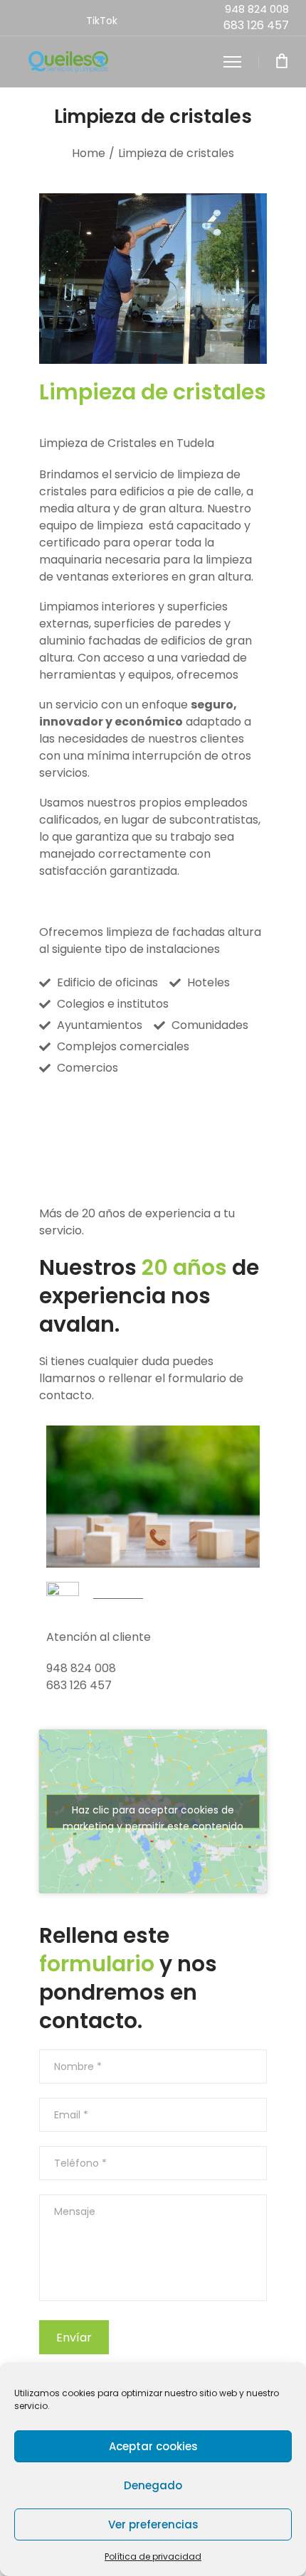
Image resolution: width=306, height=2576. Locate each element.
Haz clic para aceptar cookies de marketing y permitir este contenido (153, 1816)
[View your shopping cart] (282, 62)
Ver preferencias (153, 2524)
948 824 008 (257, 9)
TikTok (102, 21)
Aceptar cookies (153, 2446)
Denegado (153, 2485)
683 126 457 (256, 25)
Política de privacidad (153, 2556)
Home (89, 153)
